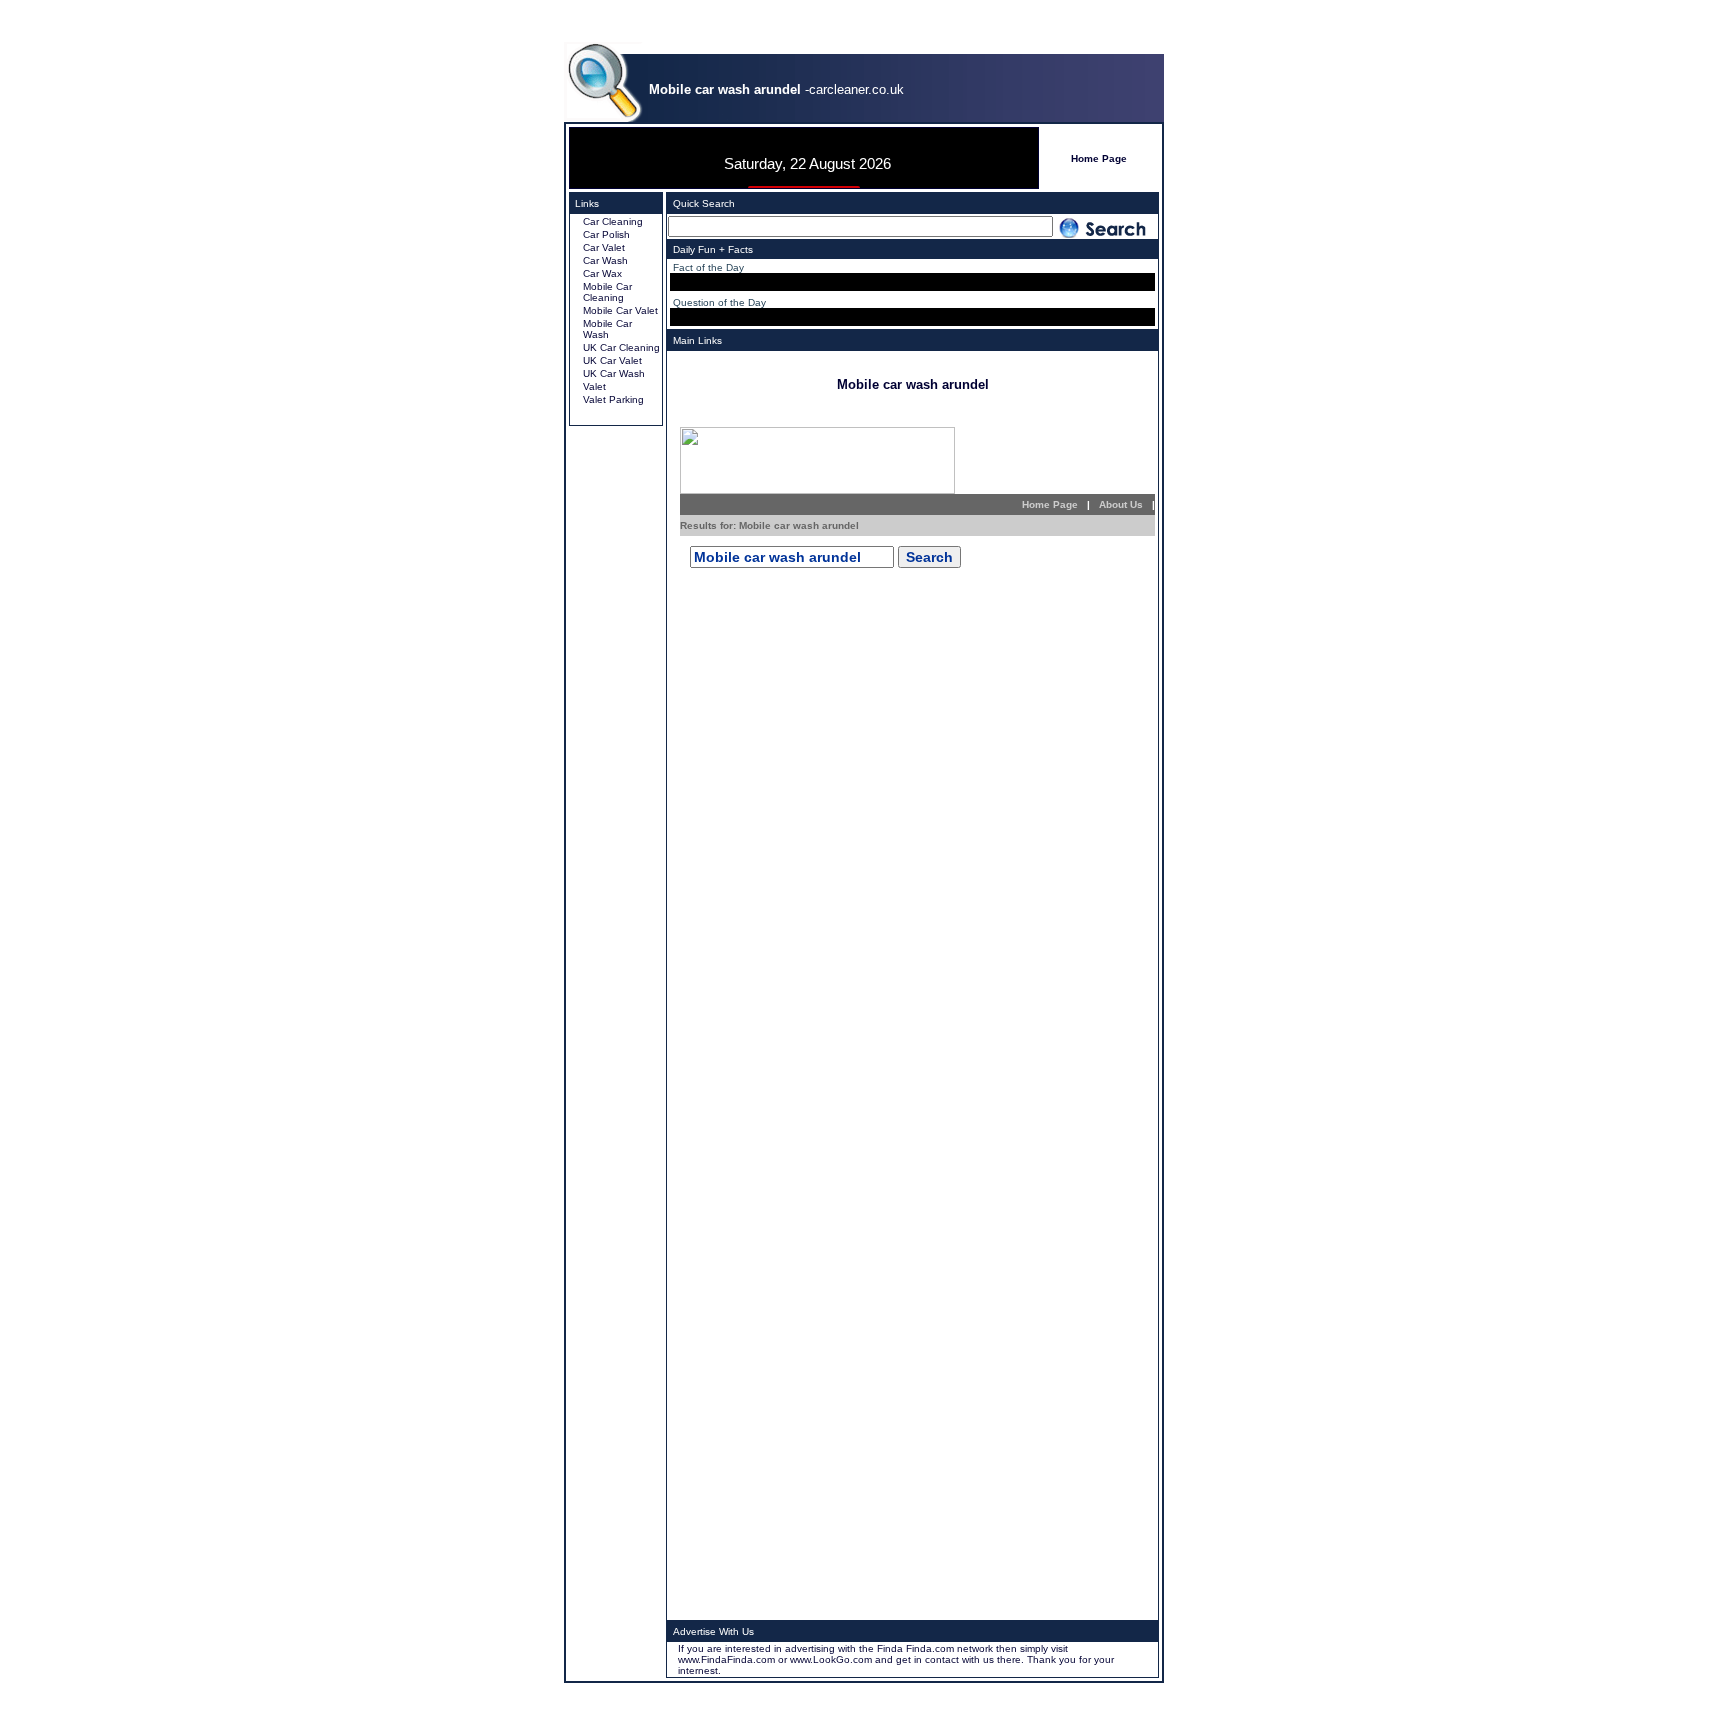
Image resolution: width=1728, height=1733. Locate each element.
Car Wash (605, 260)
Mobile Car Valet (620, 310)
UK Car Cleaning (621, 347)
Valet (594, 386)
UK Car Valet (612, 360)
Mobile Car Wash (607, 329)
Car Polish (606, 234)
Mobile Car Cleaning (607, 292)
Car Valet (604, 247)
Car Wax (602, 273)
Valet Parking (613, 399)
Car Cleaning (613, 221)
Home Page (1099, 158)
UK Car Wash (614, 373)
